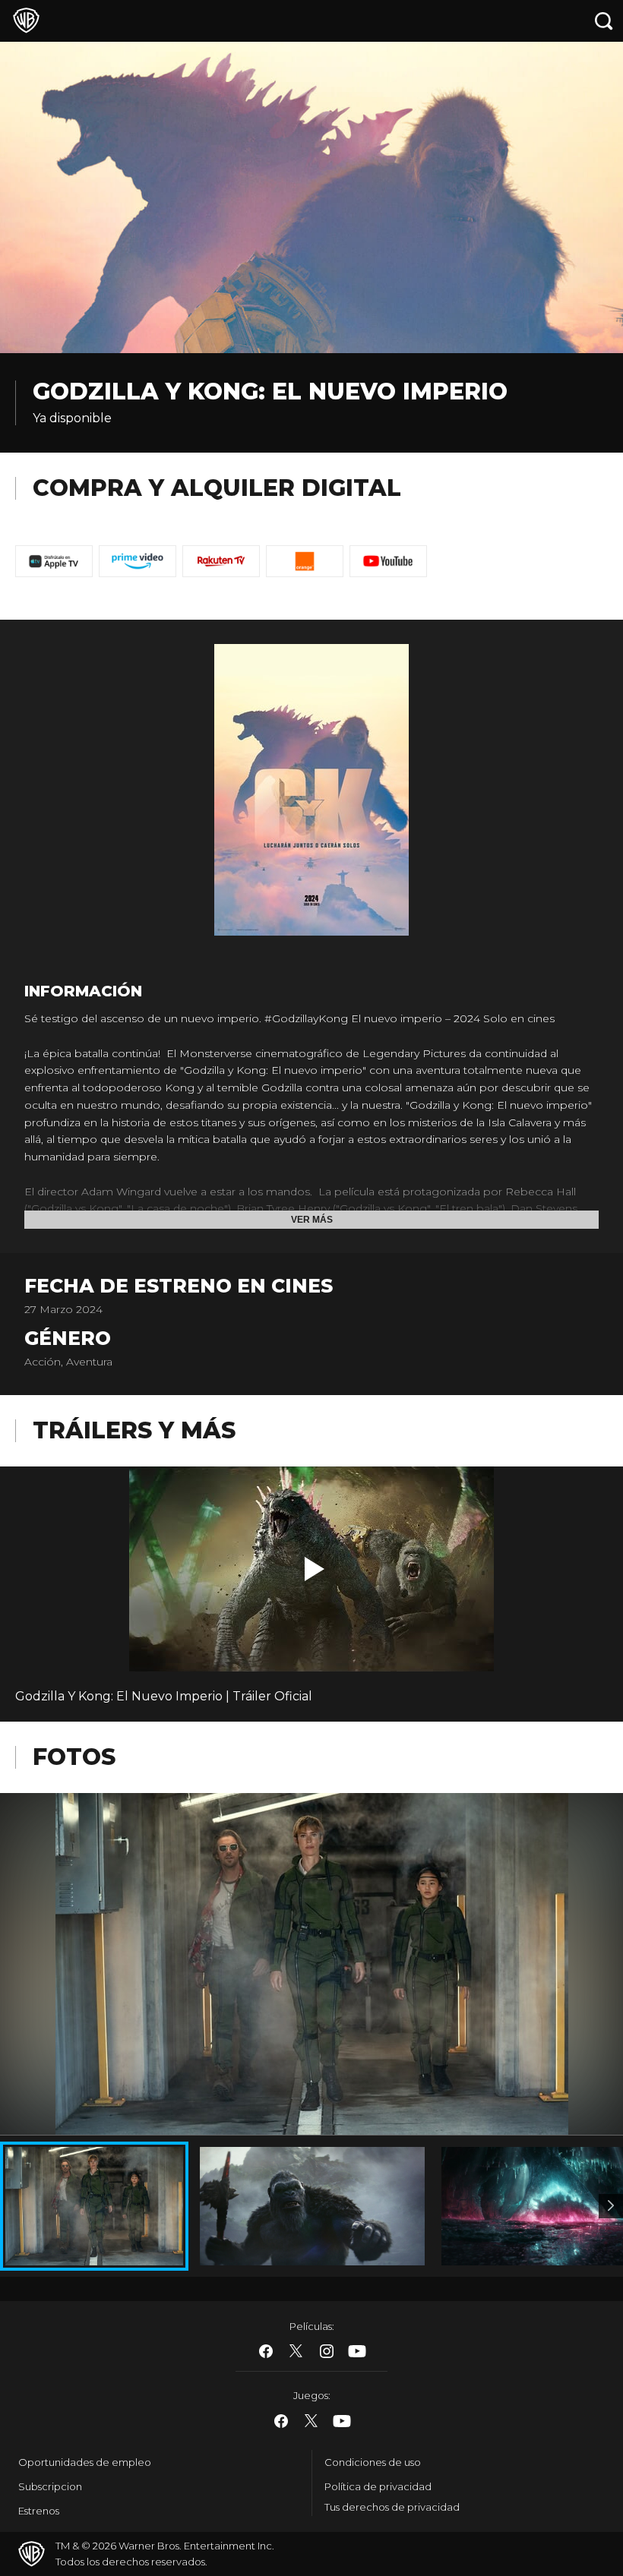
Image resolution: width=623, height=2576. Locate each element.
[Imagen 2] (611, 2206)
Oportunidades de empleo (85, 2462)
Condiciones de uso (373, 2462)
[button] (315, 1569)
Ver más (312, 1220)
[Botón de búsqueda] (604, 21)
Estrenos (39, 2511)
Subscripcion (50, 2486)
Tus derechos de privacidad (392, 2507)
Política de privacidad (378, 2486)
